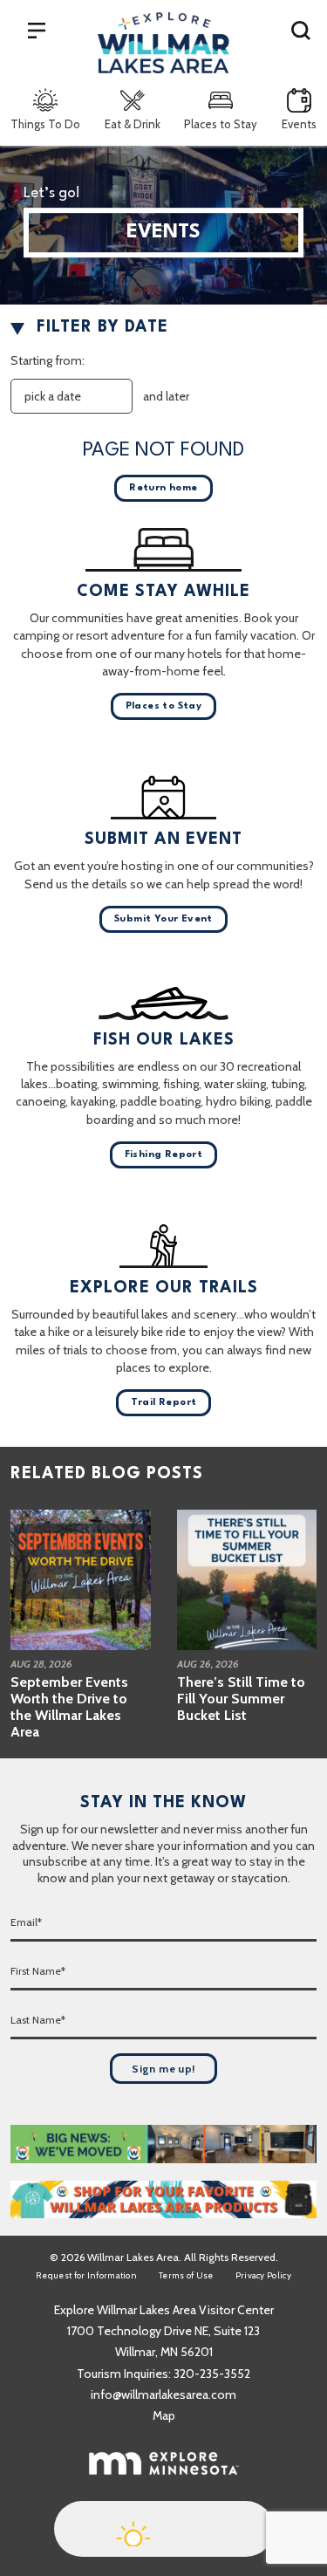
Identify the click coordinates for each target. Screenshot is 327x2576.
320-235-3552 (212, 2374)
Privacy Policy (263, 2275)
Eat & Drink (133, 124)
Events (299, 124)
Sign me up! (163, 2069)
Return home (163, 488)
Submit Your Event (163, 919)
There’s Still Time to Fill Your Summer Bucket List (241, 1699)
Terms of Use (186, 2275)
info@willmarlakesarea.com (163, 2394)
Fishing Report (164, 1155)
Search (301, 30)
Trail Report (164, 1403)
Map (164, 2415)
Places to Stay (221, 124)
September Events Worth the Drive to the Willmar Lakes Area (69, 1707)
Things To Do (45, 124)
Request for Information (86, 2275)
